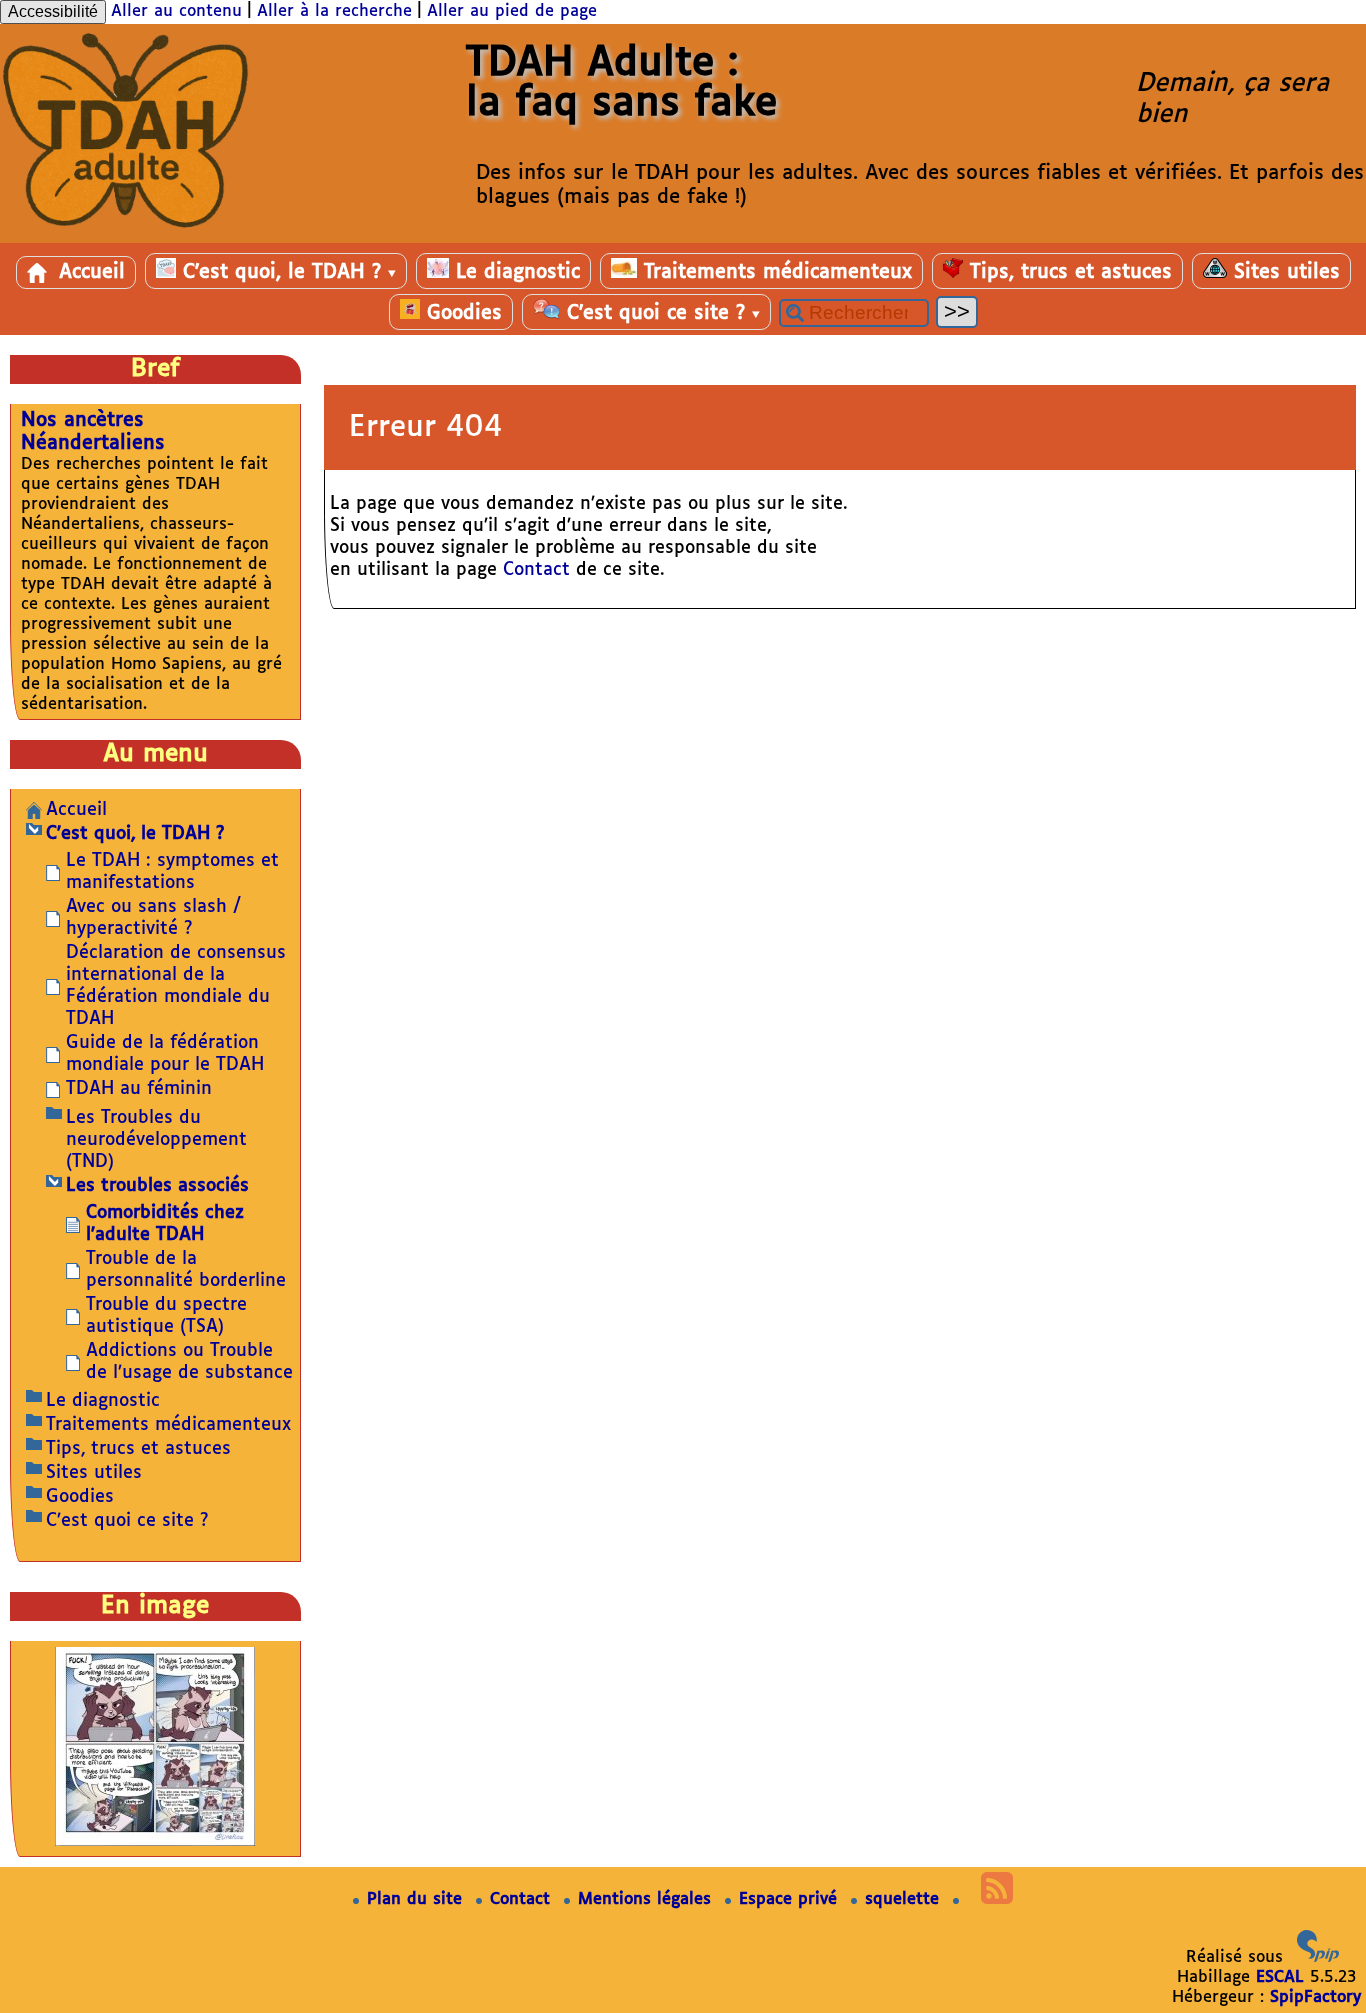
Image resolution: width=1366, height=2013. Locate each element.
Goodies (461, 313)
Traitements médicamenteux (774, 272)
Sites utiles (1283, 272)
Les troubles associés (157, 1186)
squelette (905, 1899)
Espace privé (791, 1899)
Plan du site (417, 1899)
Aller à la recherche (334, 11)
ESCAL (1280, 1977)
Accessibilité (53, 11)
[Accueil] (125, 232)
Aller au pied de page (512, 11)
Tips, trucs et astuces (1067, 272)
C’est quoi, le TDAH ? (286, 272)
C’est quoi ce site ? (660, 313)
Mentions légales (647, 1899)
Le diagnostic (514, 272)
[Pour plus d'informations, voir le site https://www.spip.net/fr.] (1318, 1957)
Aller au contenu (176, 11)
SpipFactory (1315, 1997)
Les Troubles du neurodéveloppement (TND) (156, 1140)
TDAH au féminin (139, 1089)
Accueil (88, 272)
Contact (536, 570)
